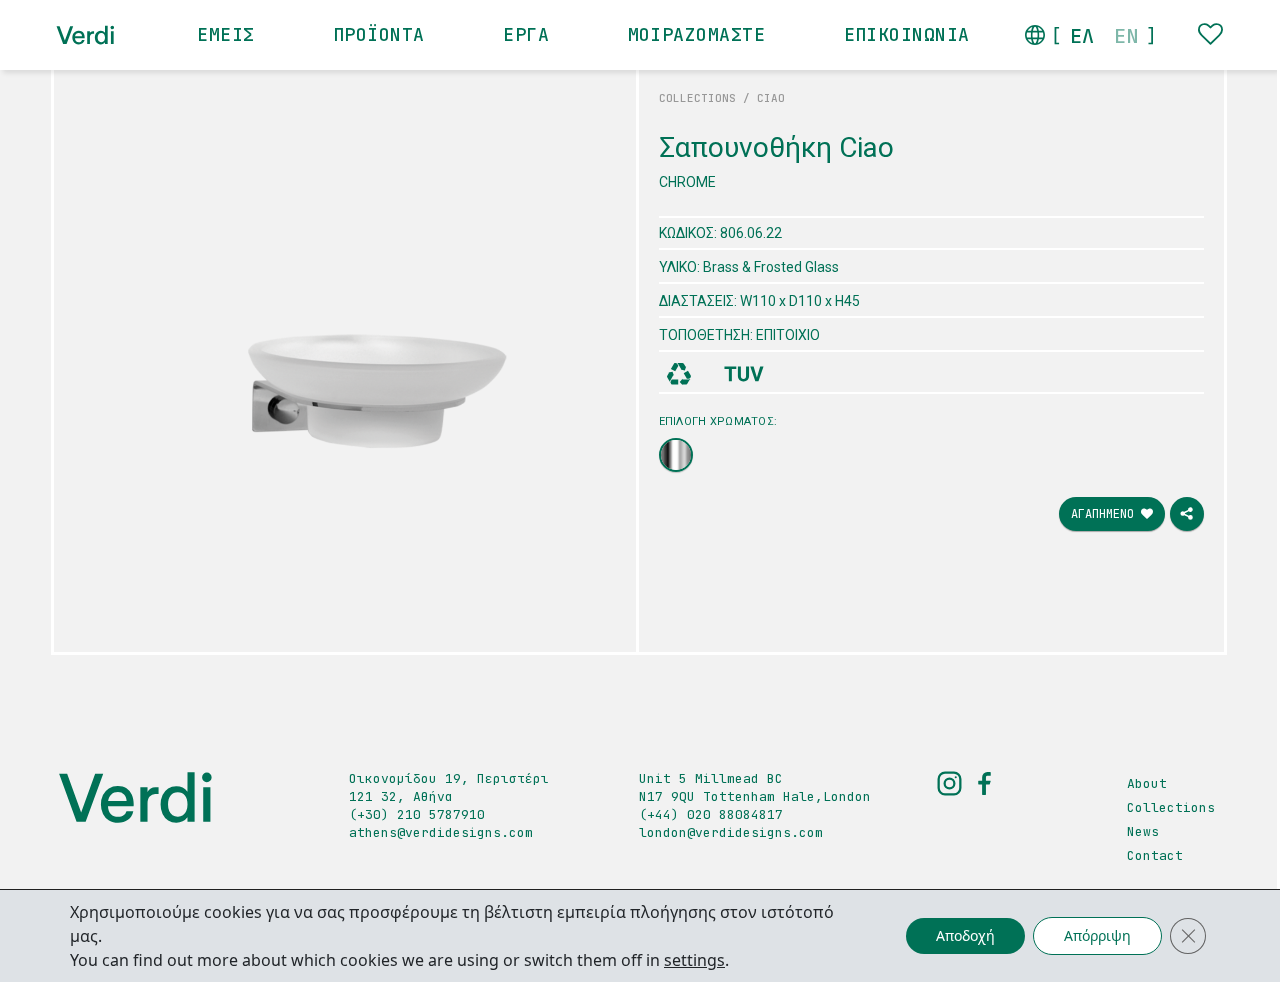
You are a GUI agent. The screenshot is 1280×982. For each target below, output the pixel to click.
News (1143, 831)
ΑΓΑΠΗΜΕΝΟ (1106, 514)
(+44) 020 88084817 (711, 814)
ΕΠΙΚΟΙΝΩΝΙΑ (907, 34)
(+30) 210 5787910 (417, 814)
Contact (1155, 855)
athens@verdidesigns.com (441, 832)
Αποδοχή (965, 935)
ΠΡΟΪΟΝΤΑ (379, 34)
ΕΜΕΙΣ (225, 34)
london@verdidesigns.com (731, 832)
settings (694, 960)
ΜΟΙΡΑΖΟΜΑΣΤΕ (696, 34)
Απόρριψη (1097, 935)
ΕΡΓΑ (526, 34)
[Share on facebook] (1187, 514)
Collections (1171, 807)
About (1147, 783)
